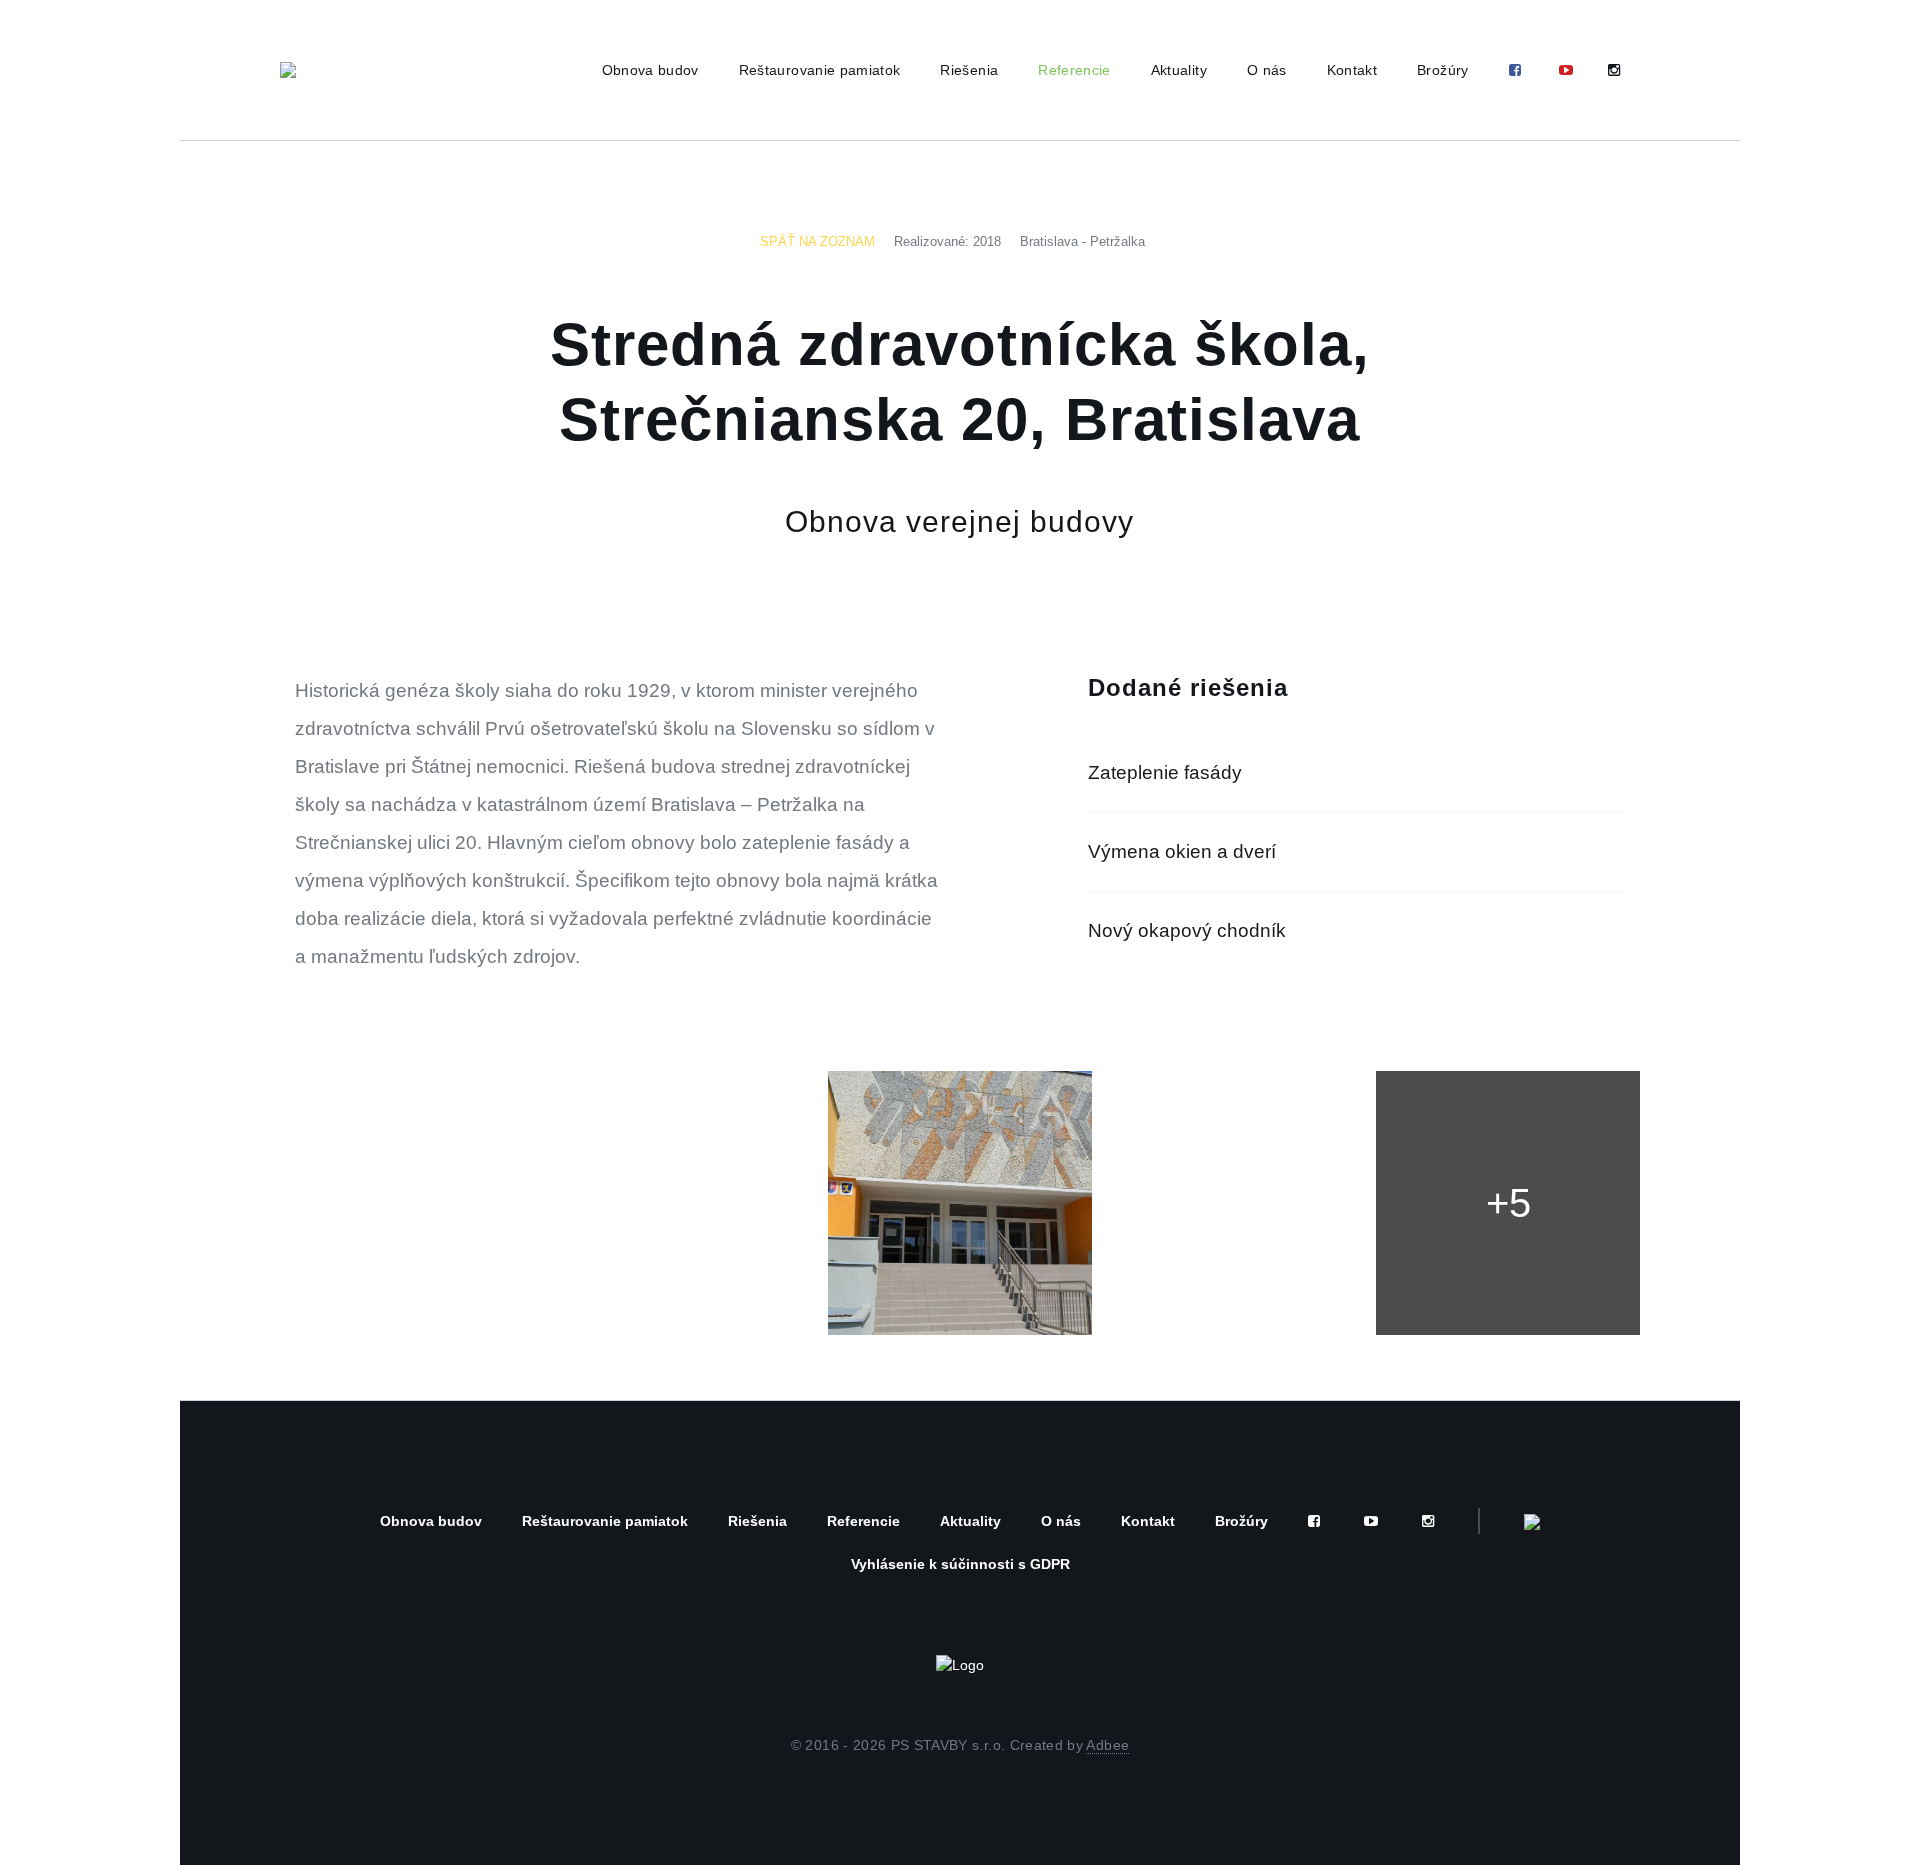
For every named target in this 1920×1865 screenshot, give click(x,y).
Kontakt (1352, 70)
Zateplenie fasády (1165, 772)
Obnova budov (650, 70)
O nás (1267, 70)
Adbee (1107, 1745)
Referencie (1074, 70)
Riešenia (969, 70)
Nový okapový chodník (1187, 930)
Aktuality (1179, 70)
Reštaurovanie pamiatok (820, 70)
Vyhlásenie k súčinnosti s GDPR (960, 1564)
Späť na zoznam (817, 241)
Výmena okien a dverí (1182, 851)
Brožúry (1442, 70)
